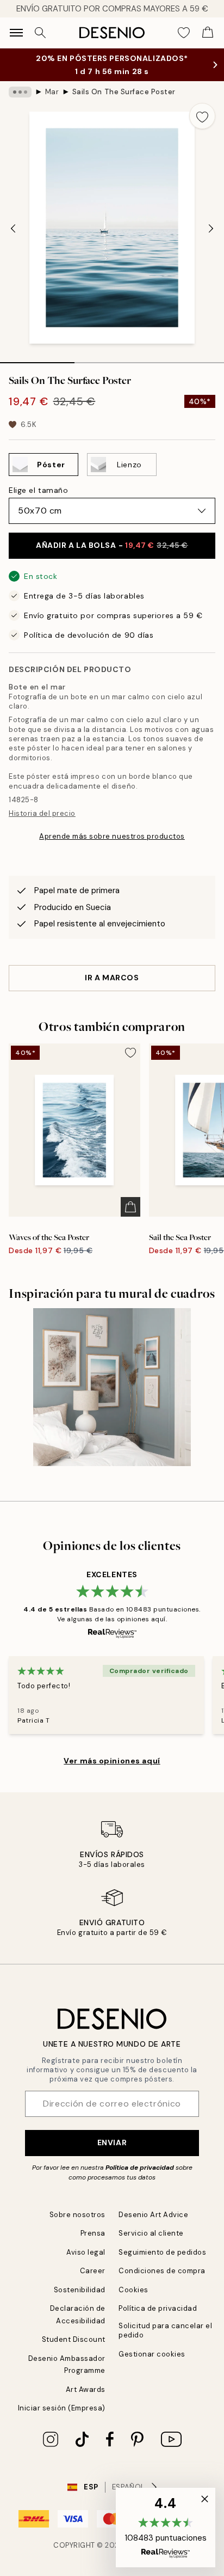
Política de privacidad (140, 2168)
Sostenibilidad (80, 2290)
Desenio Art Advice (153, 2215)
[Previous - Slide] (13, 229)
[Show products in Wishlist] (184, 33)
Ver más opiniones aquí (112, 1761)
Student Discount (74, 2339)
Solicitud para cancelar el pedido (166, 2330)
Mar (52, 92)
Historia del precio (42, 813)
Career (93, 2271)
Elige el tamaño (38, 490)
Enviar (112, 2142)
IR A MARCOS (112, 978)
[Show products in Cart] (208, 33)
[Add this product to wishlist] (202, 116)
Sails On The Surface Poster (124, 92)
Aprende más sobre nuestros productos (112, 836)
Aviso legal (86, 2252)
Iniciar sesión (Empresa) (62, 2408)
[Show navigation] (16, 33)
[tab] (37, 359)
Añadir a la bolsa (112, 545)
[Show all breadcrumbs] (20, 92)
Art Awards (86, 2389)
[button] (166, 2528)
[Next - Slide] (211, 229)
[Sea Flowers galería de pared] (112, 1387)
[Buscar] (40, 33)
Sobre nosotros (77, 2215)
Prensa (93, 2233)
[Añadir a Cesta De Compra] (130, 1207)
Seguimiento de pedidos (162, 2252)
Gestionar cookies (152, 2354)
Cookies (133, 2290)
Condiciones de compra (162, 2271)
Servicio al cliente (151, 2233)
